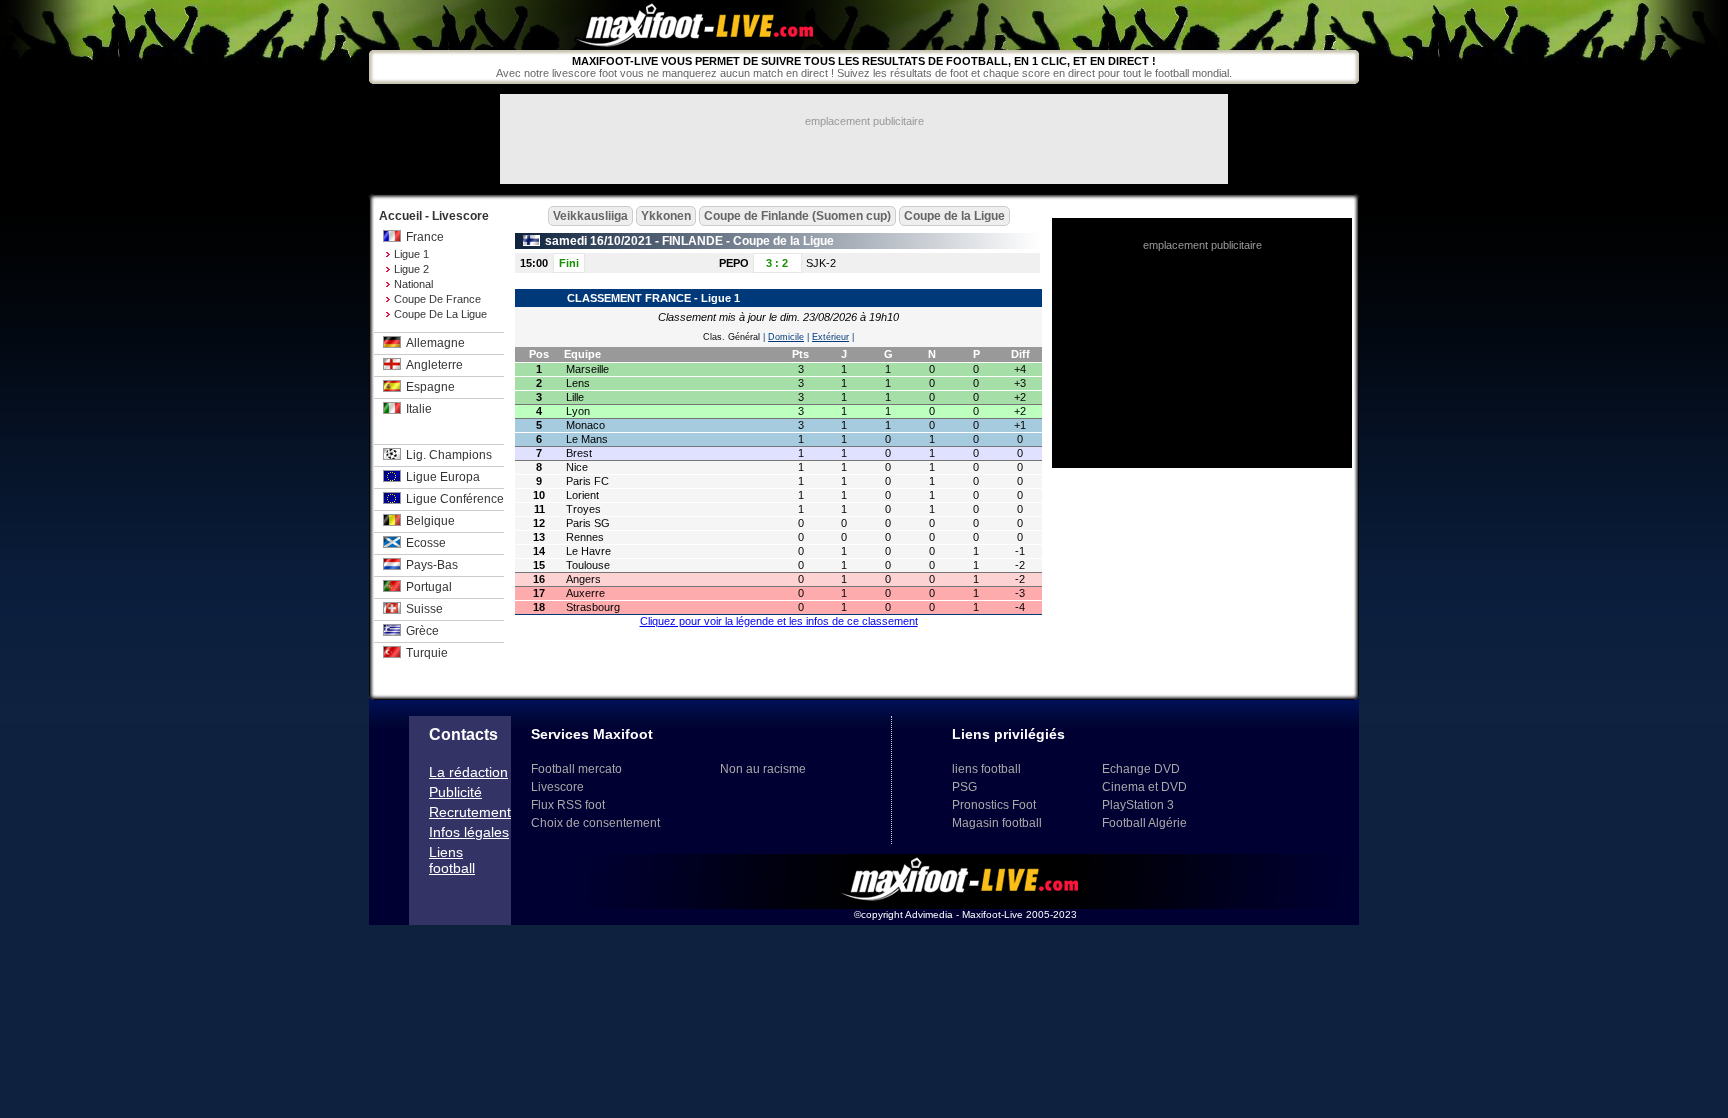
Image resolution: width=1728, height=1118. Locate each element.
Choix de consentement (595, 823)
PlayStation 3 (1138, 805)
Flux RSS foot (568, 805)
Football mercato (576, 769)
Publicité (455, 792)
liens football (986, 769)
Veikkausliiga (590, 216)
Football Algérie (1144, 823)
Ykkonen (666, 216)
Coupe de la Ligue (440, 314)
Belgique (430, 521)
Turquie (427, 653)
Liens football (452, 860)
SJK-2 (821, 263)
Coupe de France (437, 299)
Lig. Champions (449, 455)
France (425, 237)
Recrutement (470, 812)
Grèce (422, 631)
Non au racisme (763, 769)
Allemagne (435, 343)
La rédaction (468, 772)
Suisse (424, 609)
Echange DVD (1141, 769)
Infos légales (469, 832)
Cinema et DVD (1144, 787)
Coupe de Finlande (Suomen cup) (797, 216)
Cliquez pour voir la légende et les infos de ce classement (779, 621)
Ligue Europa (443, 477)
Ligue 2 (411, 269)
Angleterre (434, 365)
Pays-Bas (432, 565)
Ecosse (426, 543)
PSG (964, 787)
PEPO (734, 263)
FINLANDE (692, 241)
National (413, 284)
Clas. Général (731, 337)
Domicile (786, 337)
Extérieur (830, 337)
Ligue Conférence (455, 499)
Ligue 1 (411, 254)
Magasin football (997, 823)
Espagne (430, 387)
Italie (419, 409)
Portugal (429, 587)
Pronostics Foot (994, 805)
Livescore (557, 787)
